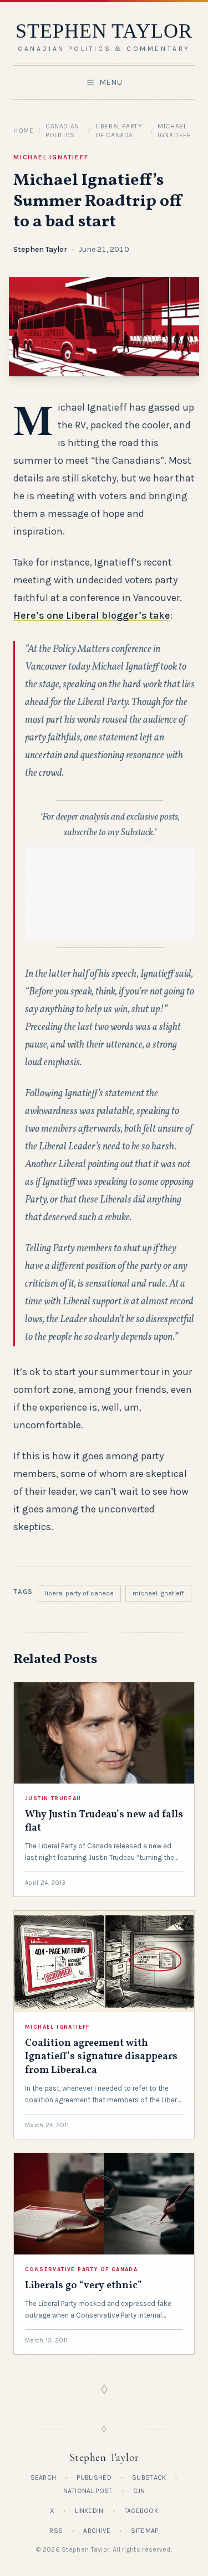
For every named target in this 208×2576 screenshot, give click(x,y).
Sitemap (144, 2531)
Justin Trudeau (53, 1798)
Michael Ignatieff (51, 157)
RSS (56, 2531)
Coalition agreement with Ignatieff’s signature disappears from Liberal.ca (101, 2057)
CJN (139, 2491)
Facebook (141, 2511)
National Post (88, 2491)
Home (23, 131)
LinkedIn (89, 2511)
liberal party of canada (79, 1593)
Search (44, 2477)
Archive (97, 2531)
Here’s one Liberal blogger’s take (92, 615)
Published (94, 2477)
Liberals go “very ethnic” (83, 2286)
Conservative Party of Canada (81, 2269)
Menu (111, 82)
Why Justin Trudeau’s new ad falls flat (104, 1821)
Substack (149, 2477)
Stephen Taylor (40, 249)
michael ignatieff (158, 1593)
